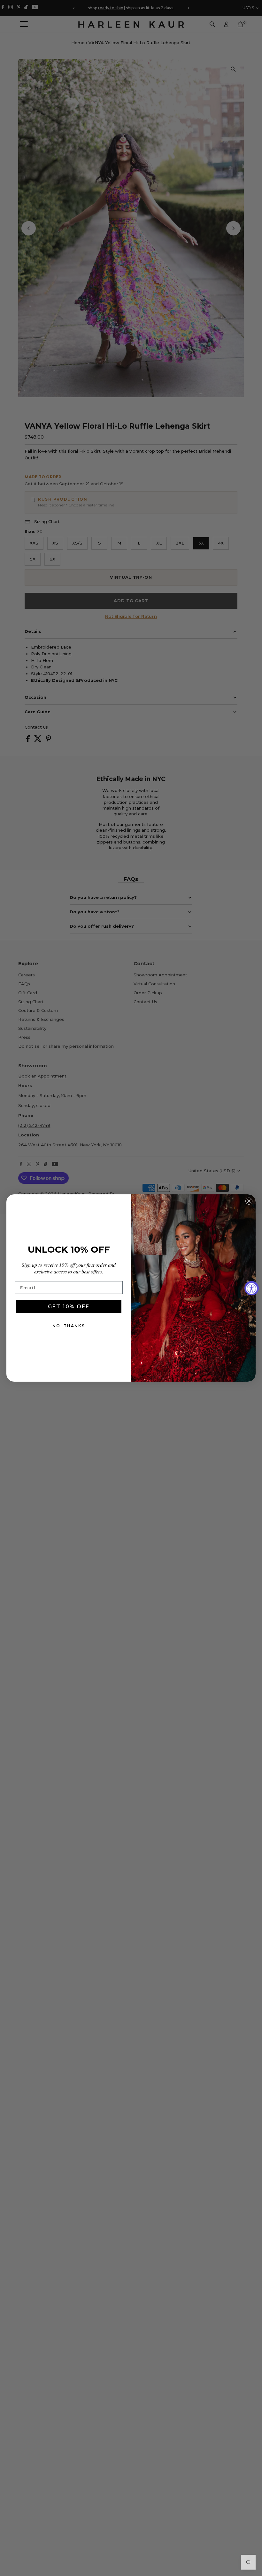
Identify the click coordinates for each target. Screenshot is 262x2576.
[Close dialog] (249, 1201)
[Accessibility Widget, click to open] (252, 1288)
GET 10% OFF (69, 1307)
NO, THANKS (69, 1326)
